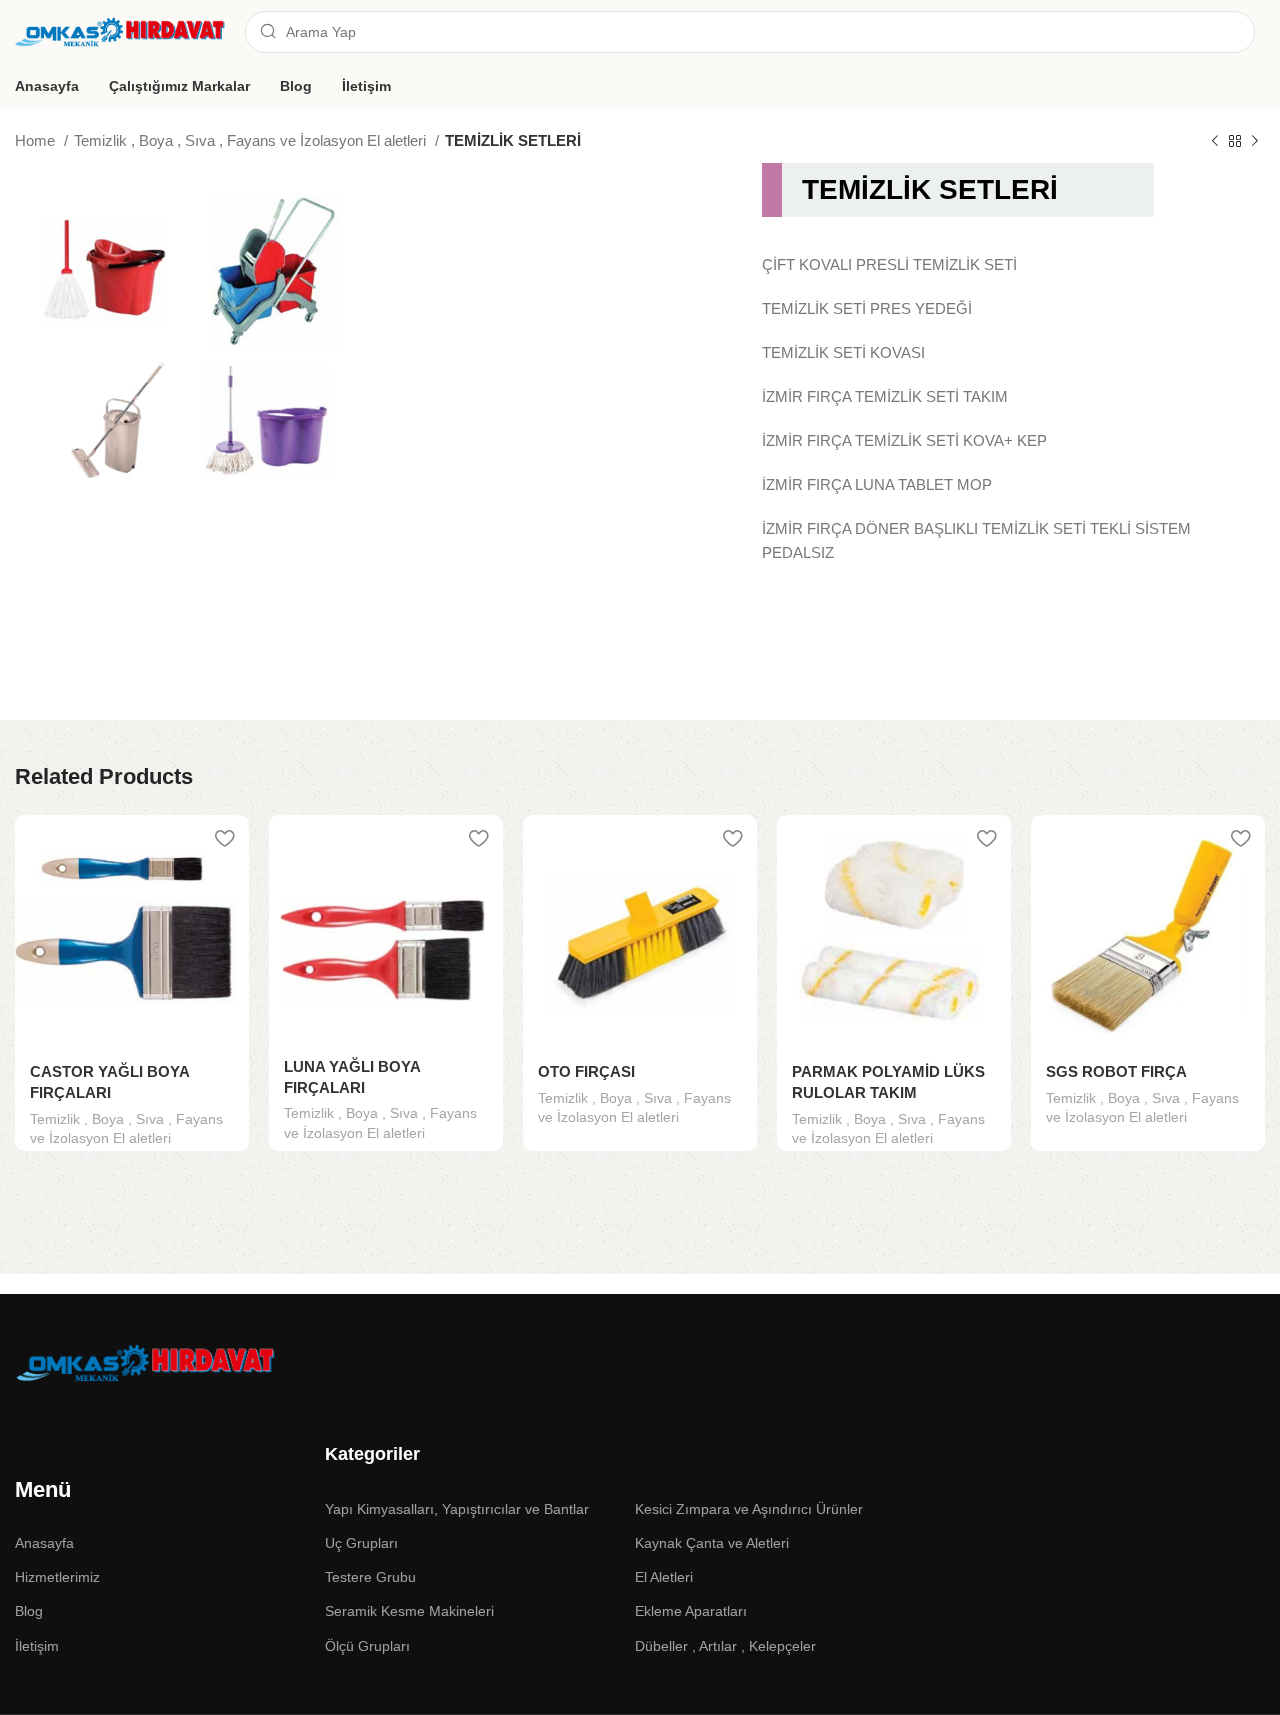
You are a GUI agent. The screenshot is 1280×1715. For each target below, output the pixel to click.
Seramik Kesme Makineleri (409, 1611)
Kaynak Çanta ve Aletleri (712, 1543)
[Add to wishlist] (224, 837)
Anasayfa (44, 1543)
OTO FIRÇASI (586, 1071)
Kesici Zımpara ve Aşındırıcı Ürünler (749, 1509)
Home (37, 140)
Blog (29, 1611)
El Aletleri (664, 1577)
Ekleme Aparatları (691, 1611)
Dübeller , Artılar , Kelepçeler (725, 1646)
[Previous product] (1215, 142)
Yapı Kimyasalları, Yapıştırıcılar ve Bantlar (457, 1509)
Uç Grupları (361, 1543)
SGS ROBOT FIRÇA (1116, 1071)
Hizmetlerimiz (57, 1577)
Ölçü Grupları (367, 1646)
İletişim (37, 1646)
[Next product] (1255, 142)
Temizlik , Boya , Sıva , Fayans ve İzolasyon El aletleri (252, 140)
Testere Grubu (370, 1577)
